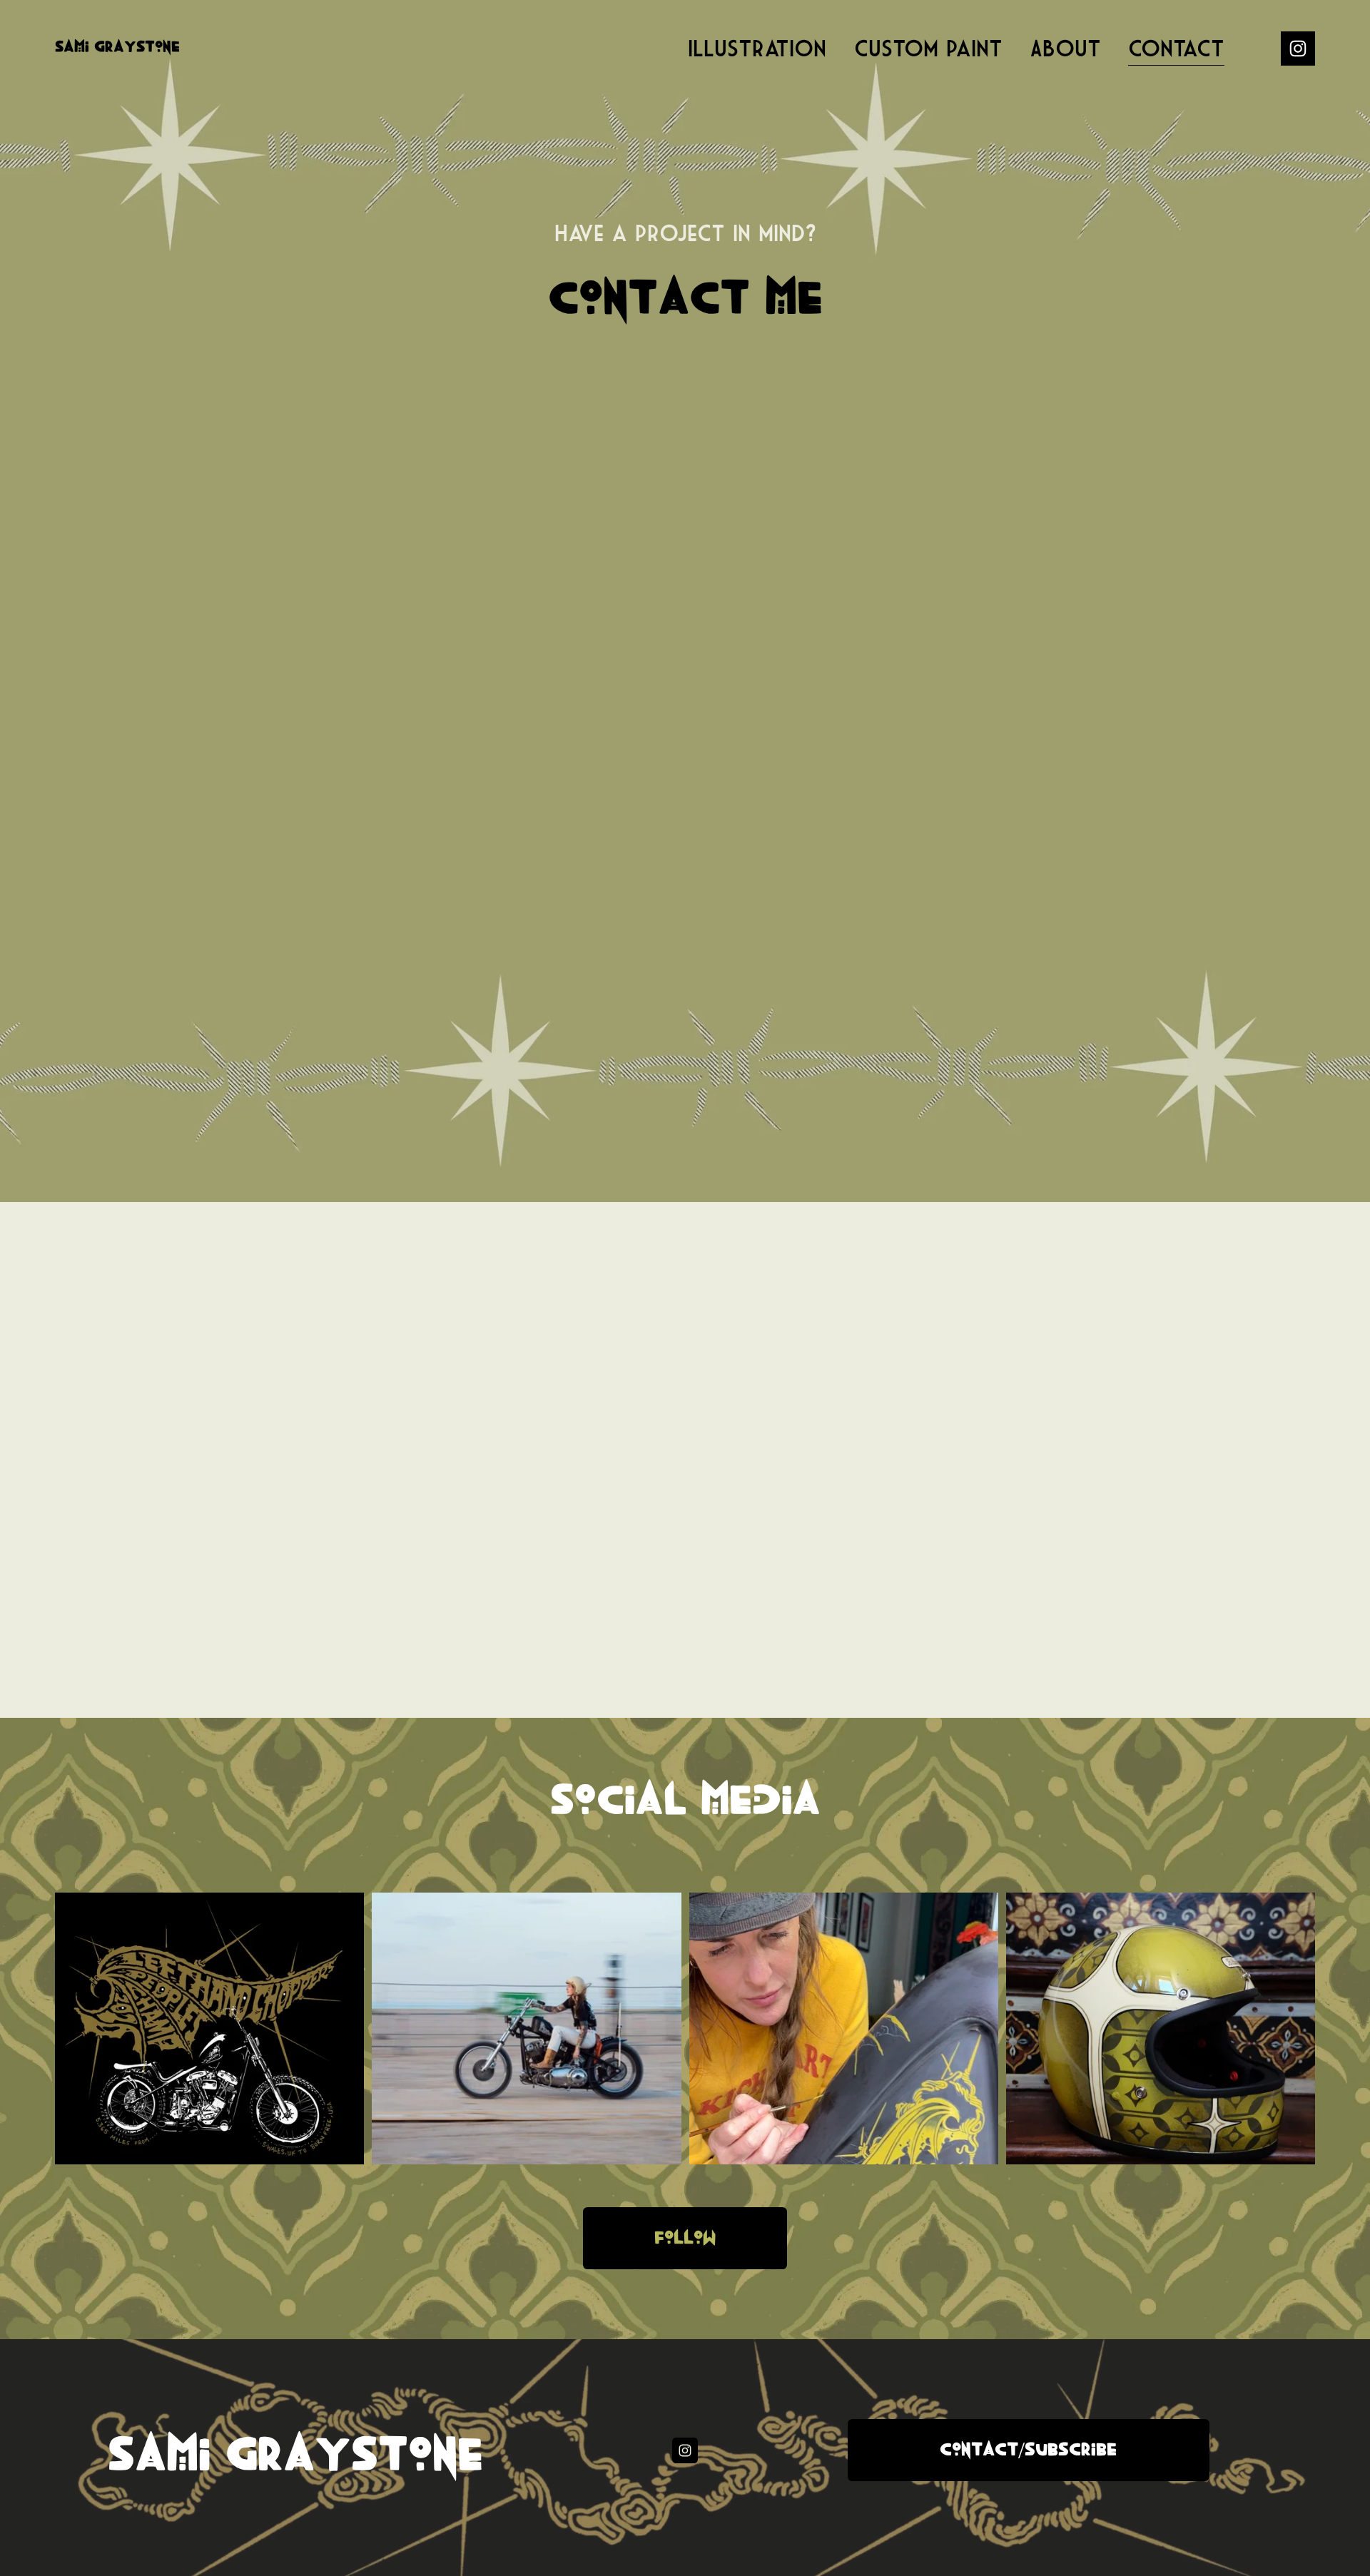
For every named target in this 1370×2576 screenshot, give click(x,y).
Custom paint (928, 48)
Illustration (757, 48)
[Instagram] (1298, 49)
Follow (685, 2238)
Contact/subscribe (1028, 2450)
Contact (1176, 48)
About (1065, 48)
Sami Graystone (117, 47)
